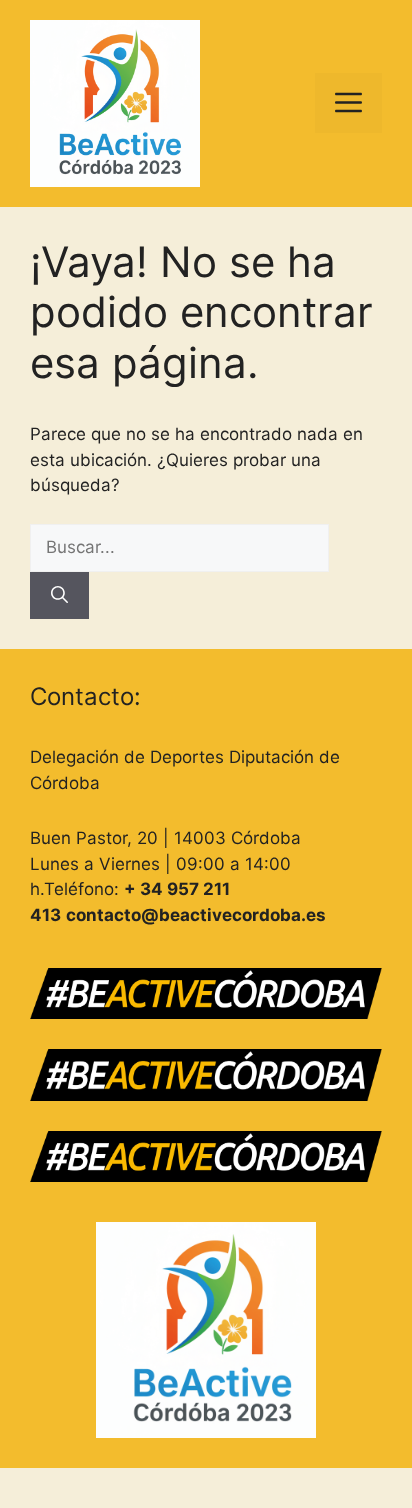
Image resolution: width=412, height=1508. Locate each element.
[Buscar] (59, 596)
